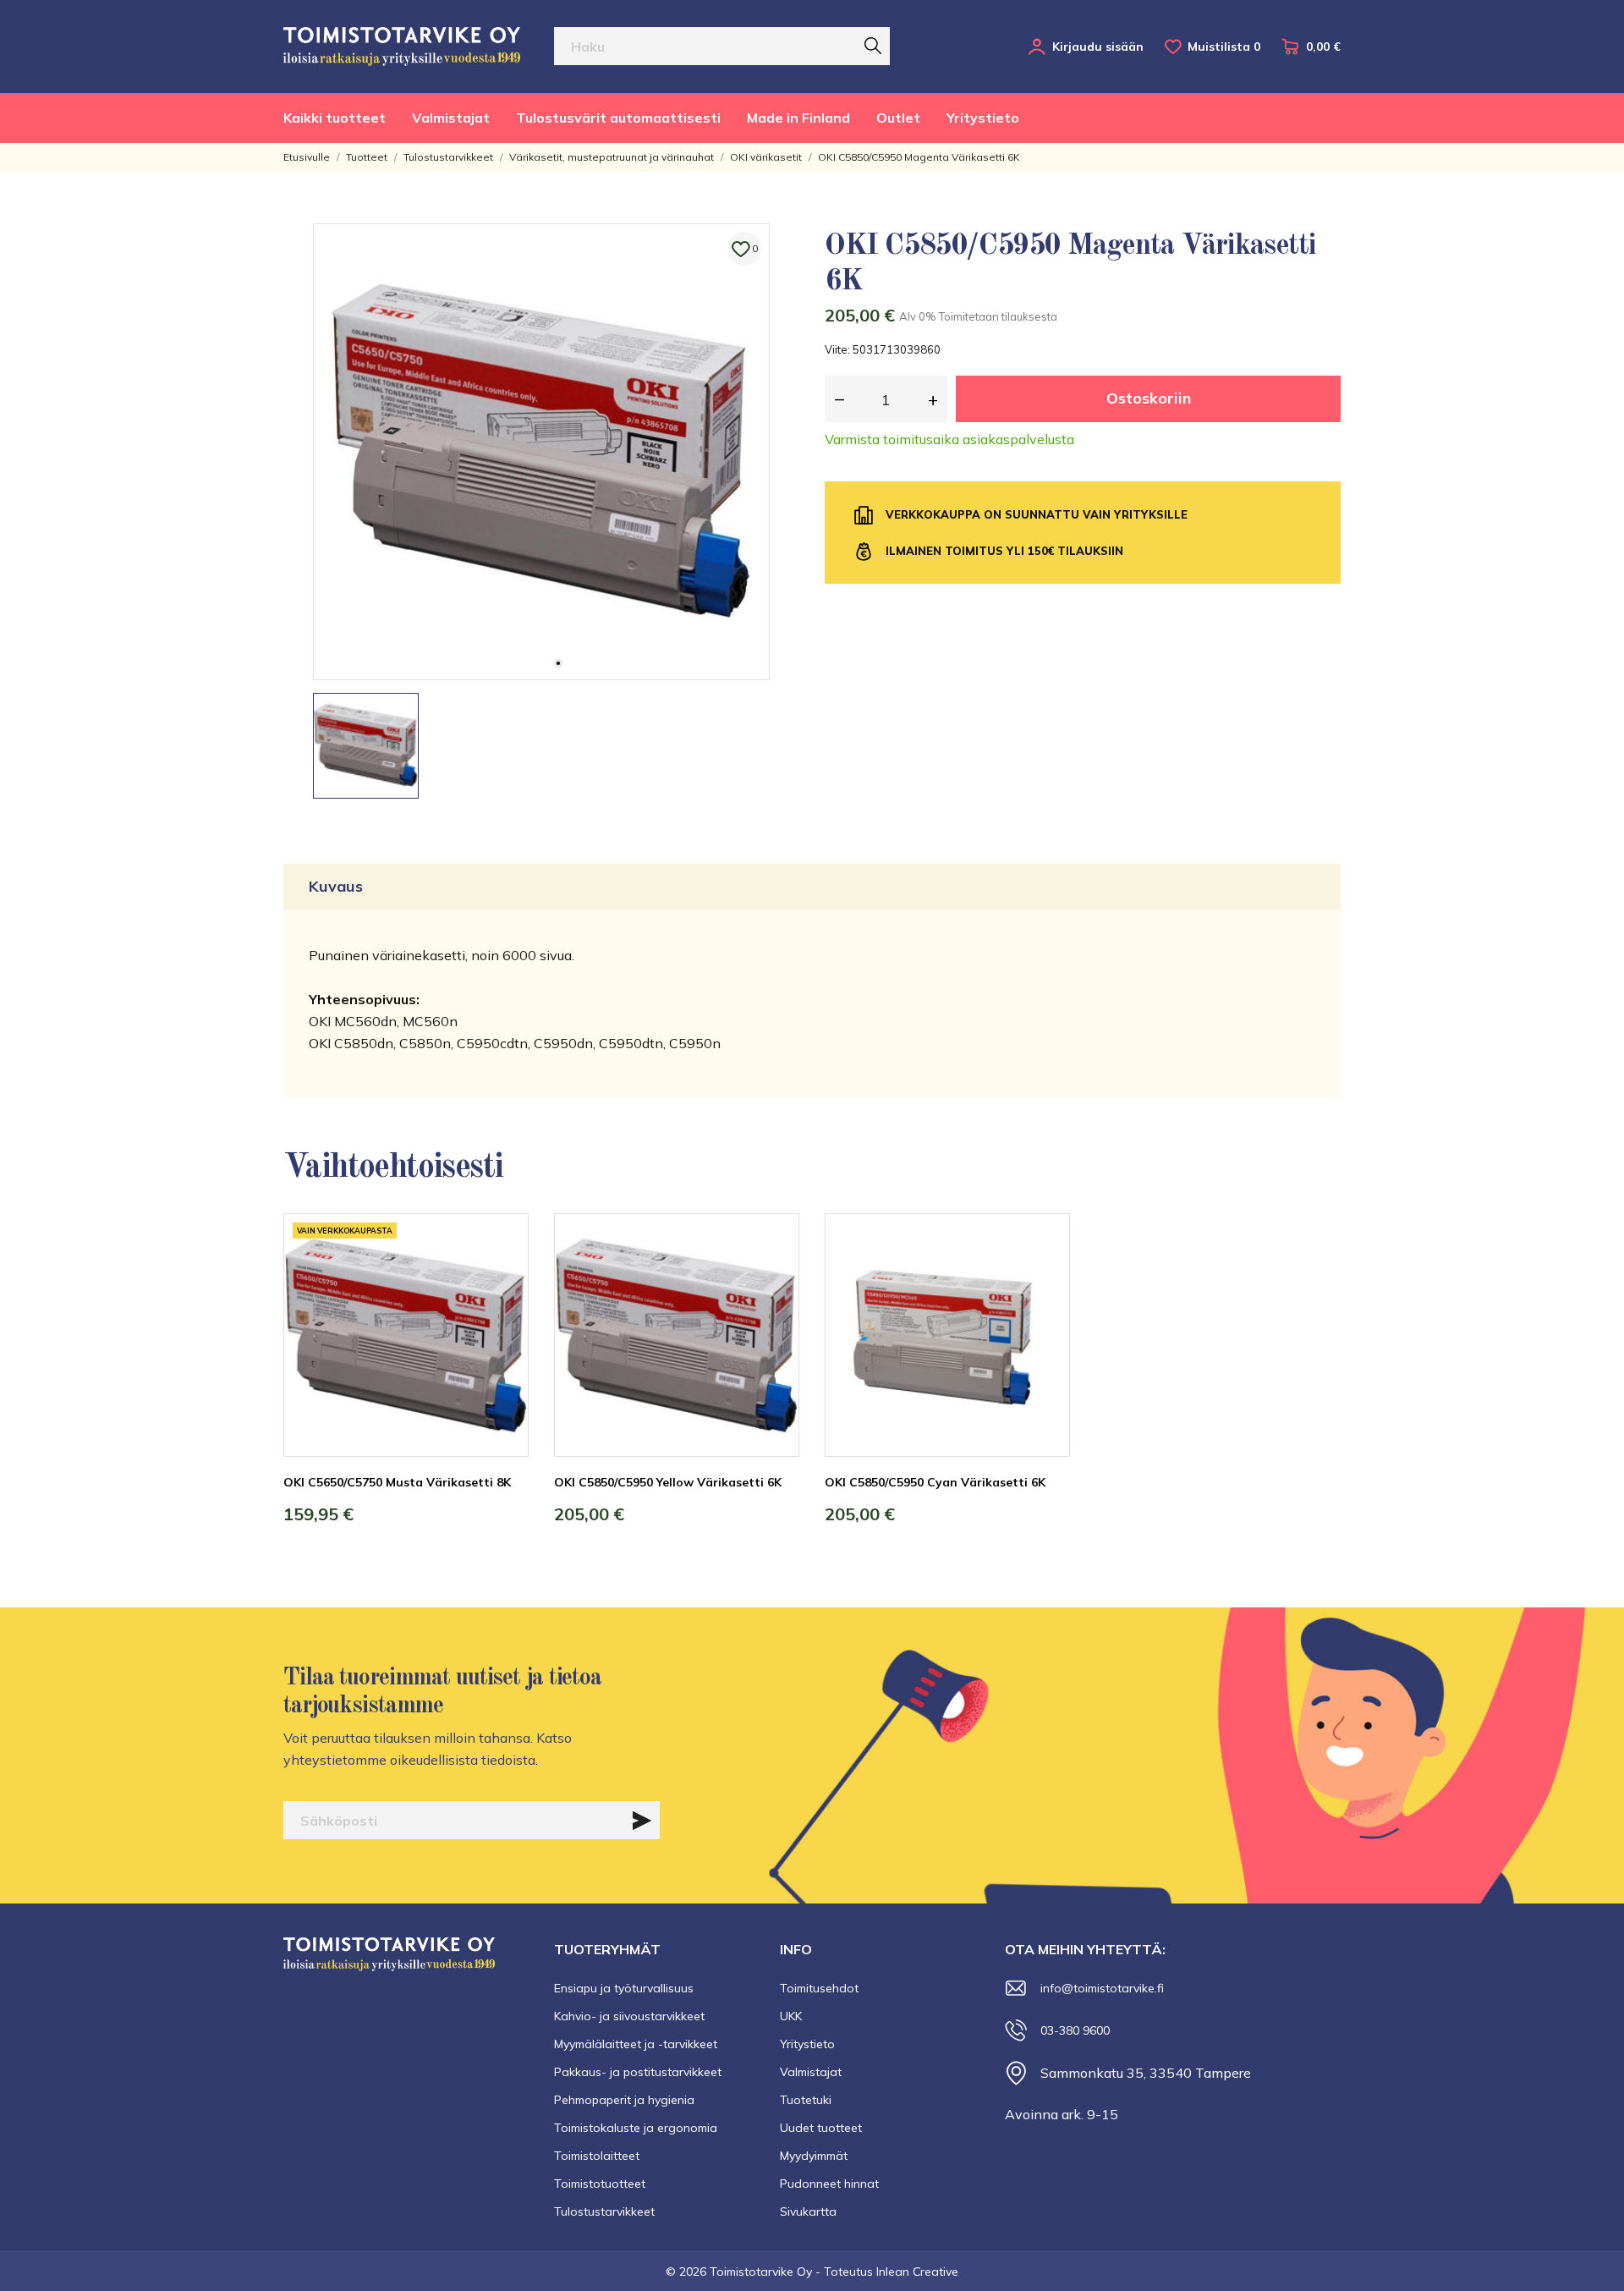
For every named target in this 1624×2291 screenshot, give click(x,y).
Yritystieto (983, 118)
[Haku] (873, 46)
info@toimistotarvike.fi (1102, 1988)
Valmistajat (451, 118)
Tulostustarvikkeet (604, 2211)
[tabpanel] (541, 452)
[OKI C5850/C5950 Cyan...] (1045, 1277)
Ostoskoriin (1149, 398)
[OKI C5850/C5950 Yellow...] (774, 1277)
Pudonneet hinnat (829, 2184)
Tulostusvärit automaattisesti (618, 118)
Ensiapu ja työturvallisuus (624, 1988)
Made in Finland (798, 118)
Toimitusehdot (819, 1988)
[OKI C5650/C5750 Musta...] (503, 1277)
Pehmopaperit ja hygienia (624, 2100)
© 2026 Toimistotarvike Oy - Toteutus (771, 2272)
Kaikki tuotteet (335, 118)
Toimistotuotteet (600, 2184)
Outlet (898, 118)
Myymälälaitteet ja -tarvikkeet (636, 2044)
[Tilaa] (642, 1821)
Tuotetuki (806, 2100)
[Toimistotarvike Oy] (402, 47)
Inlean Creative (917, 2272)
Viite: (837, 349)
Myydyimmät (814, 2156)
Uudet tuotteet (821, 2128)
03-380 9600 (1075, 2030)
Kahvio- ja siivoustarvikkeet (629, 2016)
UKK (791, 2016)
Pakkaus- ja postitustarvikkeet (638, 2072)
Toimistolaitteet (597, 2156)
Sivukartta (808, 2211)
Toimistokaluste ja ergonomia (636, 2128)
